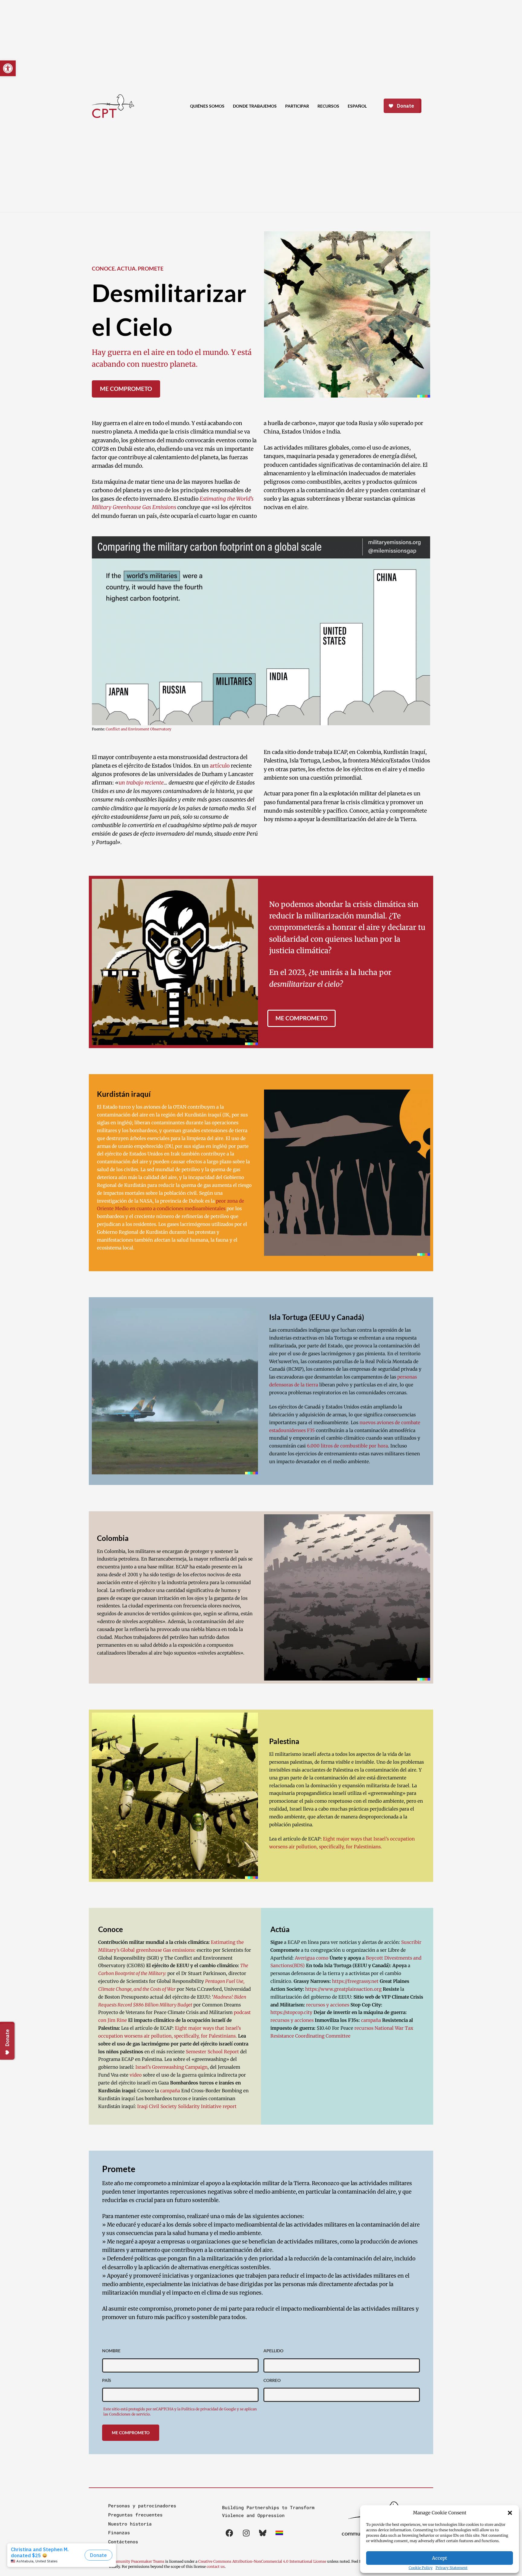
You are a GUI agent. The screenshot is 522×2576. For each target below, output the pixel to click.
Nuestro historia (130, 2524)
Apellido (273, 2351)
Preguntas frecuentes (135, 2515)
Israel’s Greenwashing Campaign (171, 2067)
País (107, 2380)
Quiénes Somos (207, 106)
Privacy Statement (452, 2568)
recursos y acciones (328, 2005)
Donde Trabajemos (255, 106)
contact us (216, 2566)
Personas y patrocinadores (142, 2506)
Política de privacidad (200, 2409)
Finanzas (119, 2532)
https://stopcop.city (291, 2012)
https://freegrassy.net (355, 1981)
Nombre (111, 2351)
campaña (170, 2091)
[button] (510, 2513)
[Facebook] (230, 2533)
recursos (364, 2028)
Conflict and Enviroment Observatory (139, 729)
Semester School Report (212, 2052)
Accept (440, 2558)
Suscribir (411, 1942)
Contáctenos (123, 2542)
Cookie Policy (421, 2568)
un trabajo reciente (141, 783)
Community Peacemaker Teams (137, 2561)
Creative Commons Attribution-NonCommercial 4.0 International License (262, 2561)
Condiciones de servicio (129, 2414)
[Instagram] (246, 2533)
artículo (220, 766)
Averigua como (312, 1958)
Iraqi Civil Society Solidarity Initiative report (187, 2106)
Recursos (328, 106)
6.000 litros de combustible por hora (347, 1446)
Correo (272, 2380)
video (136, 2075)
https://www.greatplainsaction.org (343, 1989)
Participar (297, 106)
